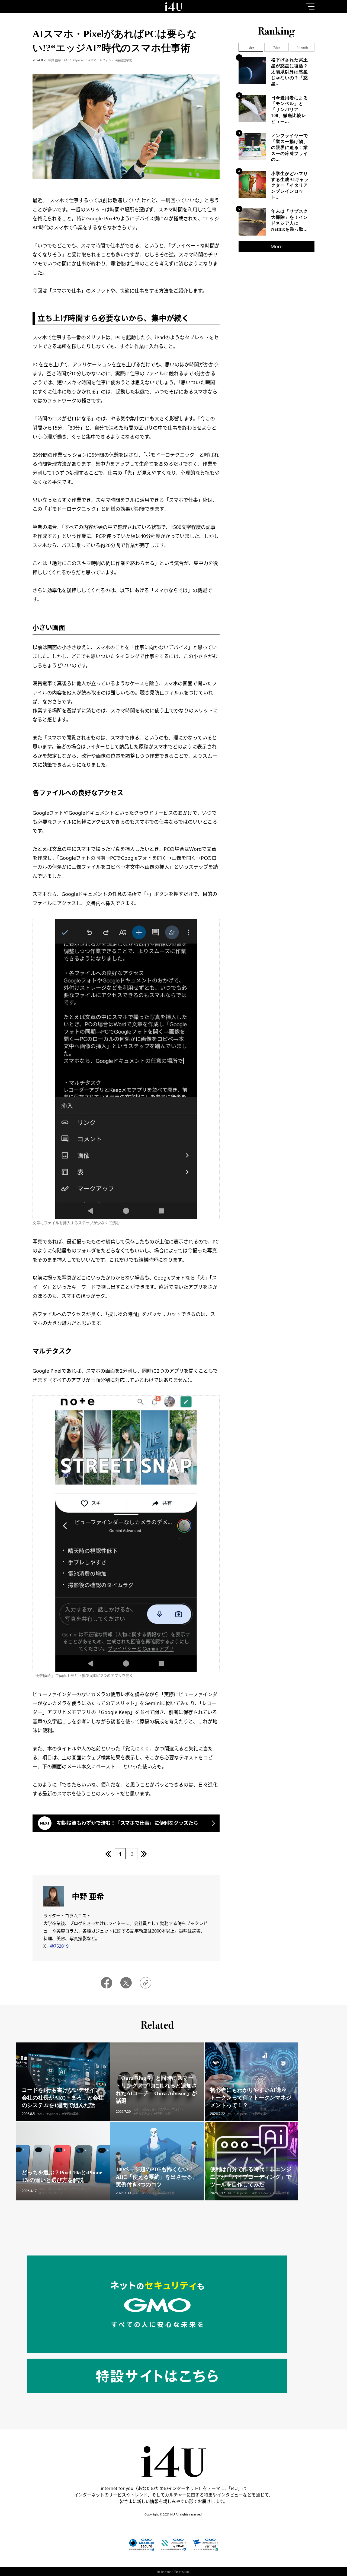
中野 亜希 (55, 60)
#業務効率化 (124, 60)
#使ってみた (142, 2114)
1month (302, 47)
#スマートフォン (100, 60)
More (277, 246)
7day (277, 47)
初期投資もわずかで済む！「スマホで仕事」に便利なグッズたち (128, 1823)
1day (251, 47)
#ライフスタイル (51, 2193)
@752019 (59, 1946)
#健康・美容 (162, 2114)
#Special (78, 60)
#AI (66, 60)
